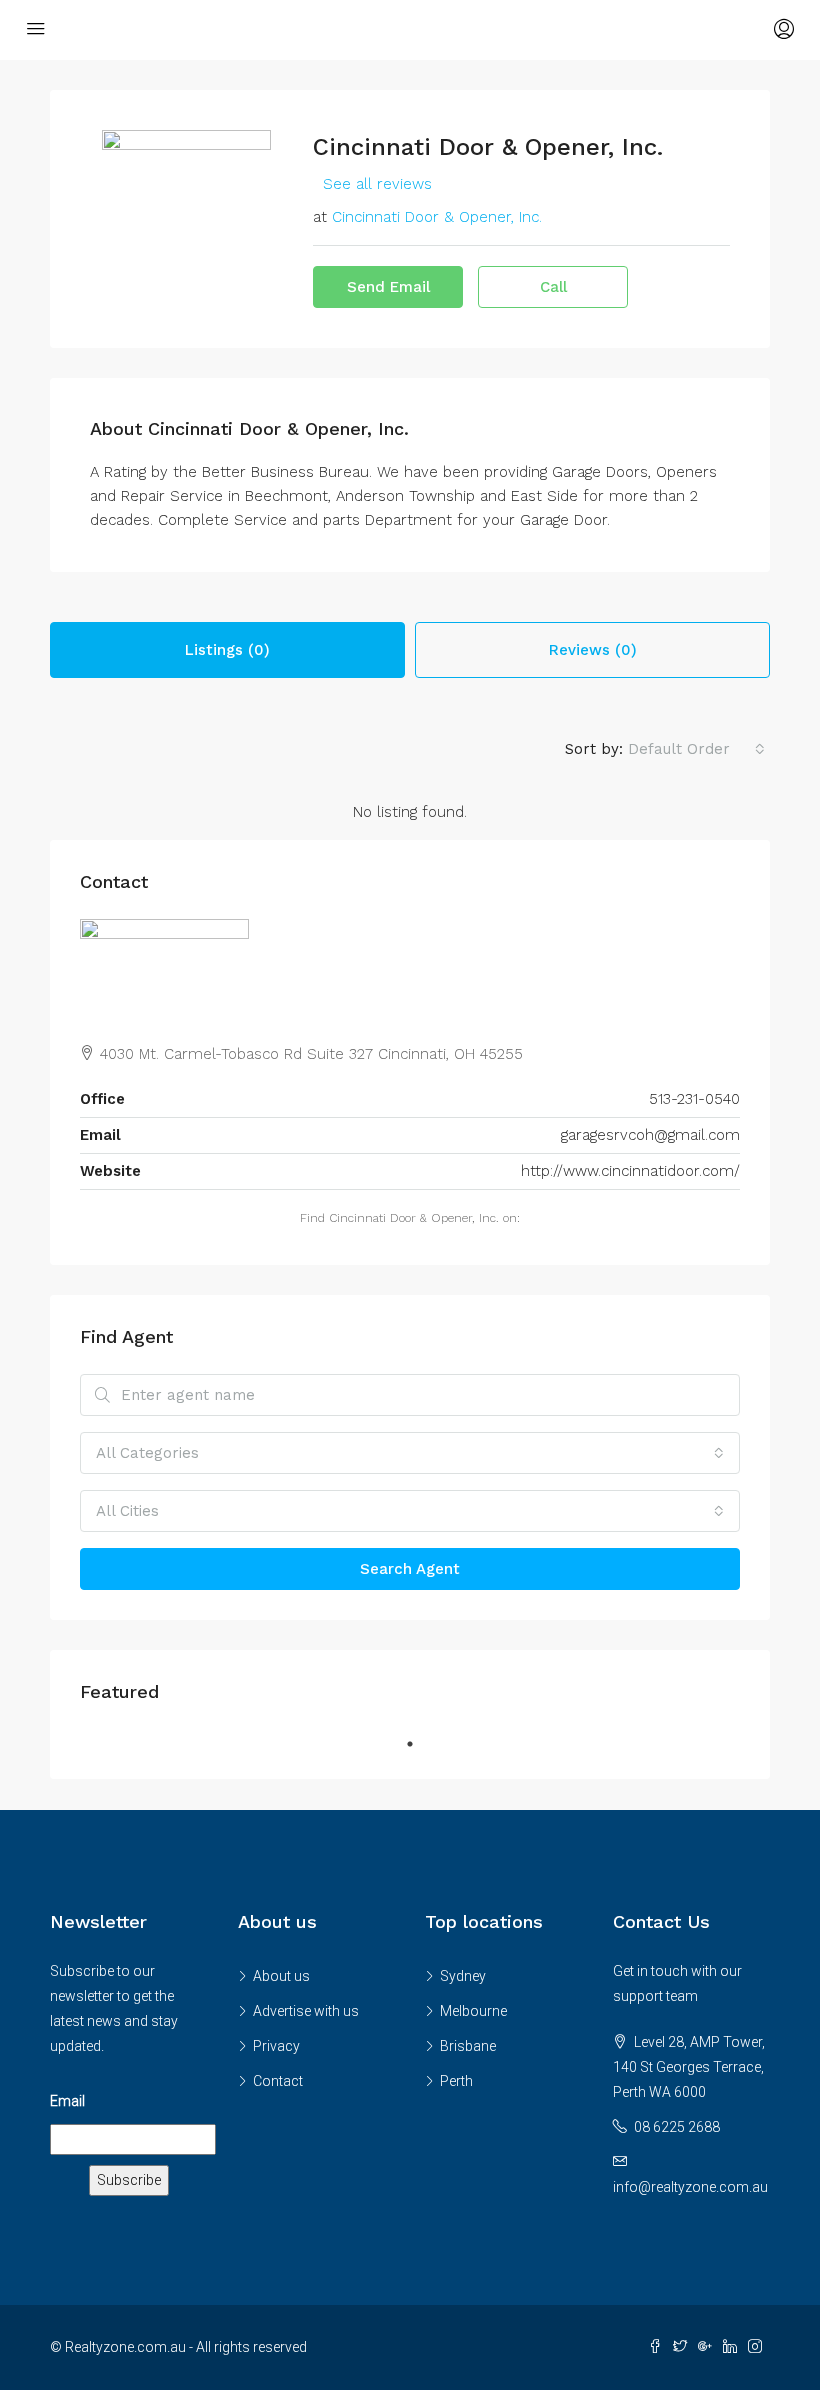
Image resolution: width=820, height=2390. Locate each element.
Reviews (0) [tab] (593, 650)
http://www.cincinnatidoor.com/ (630, 1171)
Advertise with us (306, 2011)
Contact (278, 2081)
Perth (456, 2081)
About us (281, 1976)
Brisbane (468, 2046)
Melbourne (473, 2011)
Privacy (276, 2046)
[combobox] (696, 749)
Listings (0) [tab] (227, 650)
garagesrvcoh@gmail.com (650, 1135)
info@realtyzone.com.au (690, 2187)
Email (67, 2101)
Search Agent (410, 1569)
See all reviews (377, 184)
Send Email (388, 287)
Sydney (463, 1976)
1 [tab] (420, 1744)
